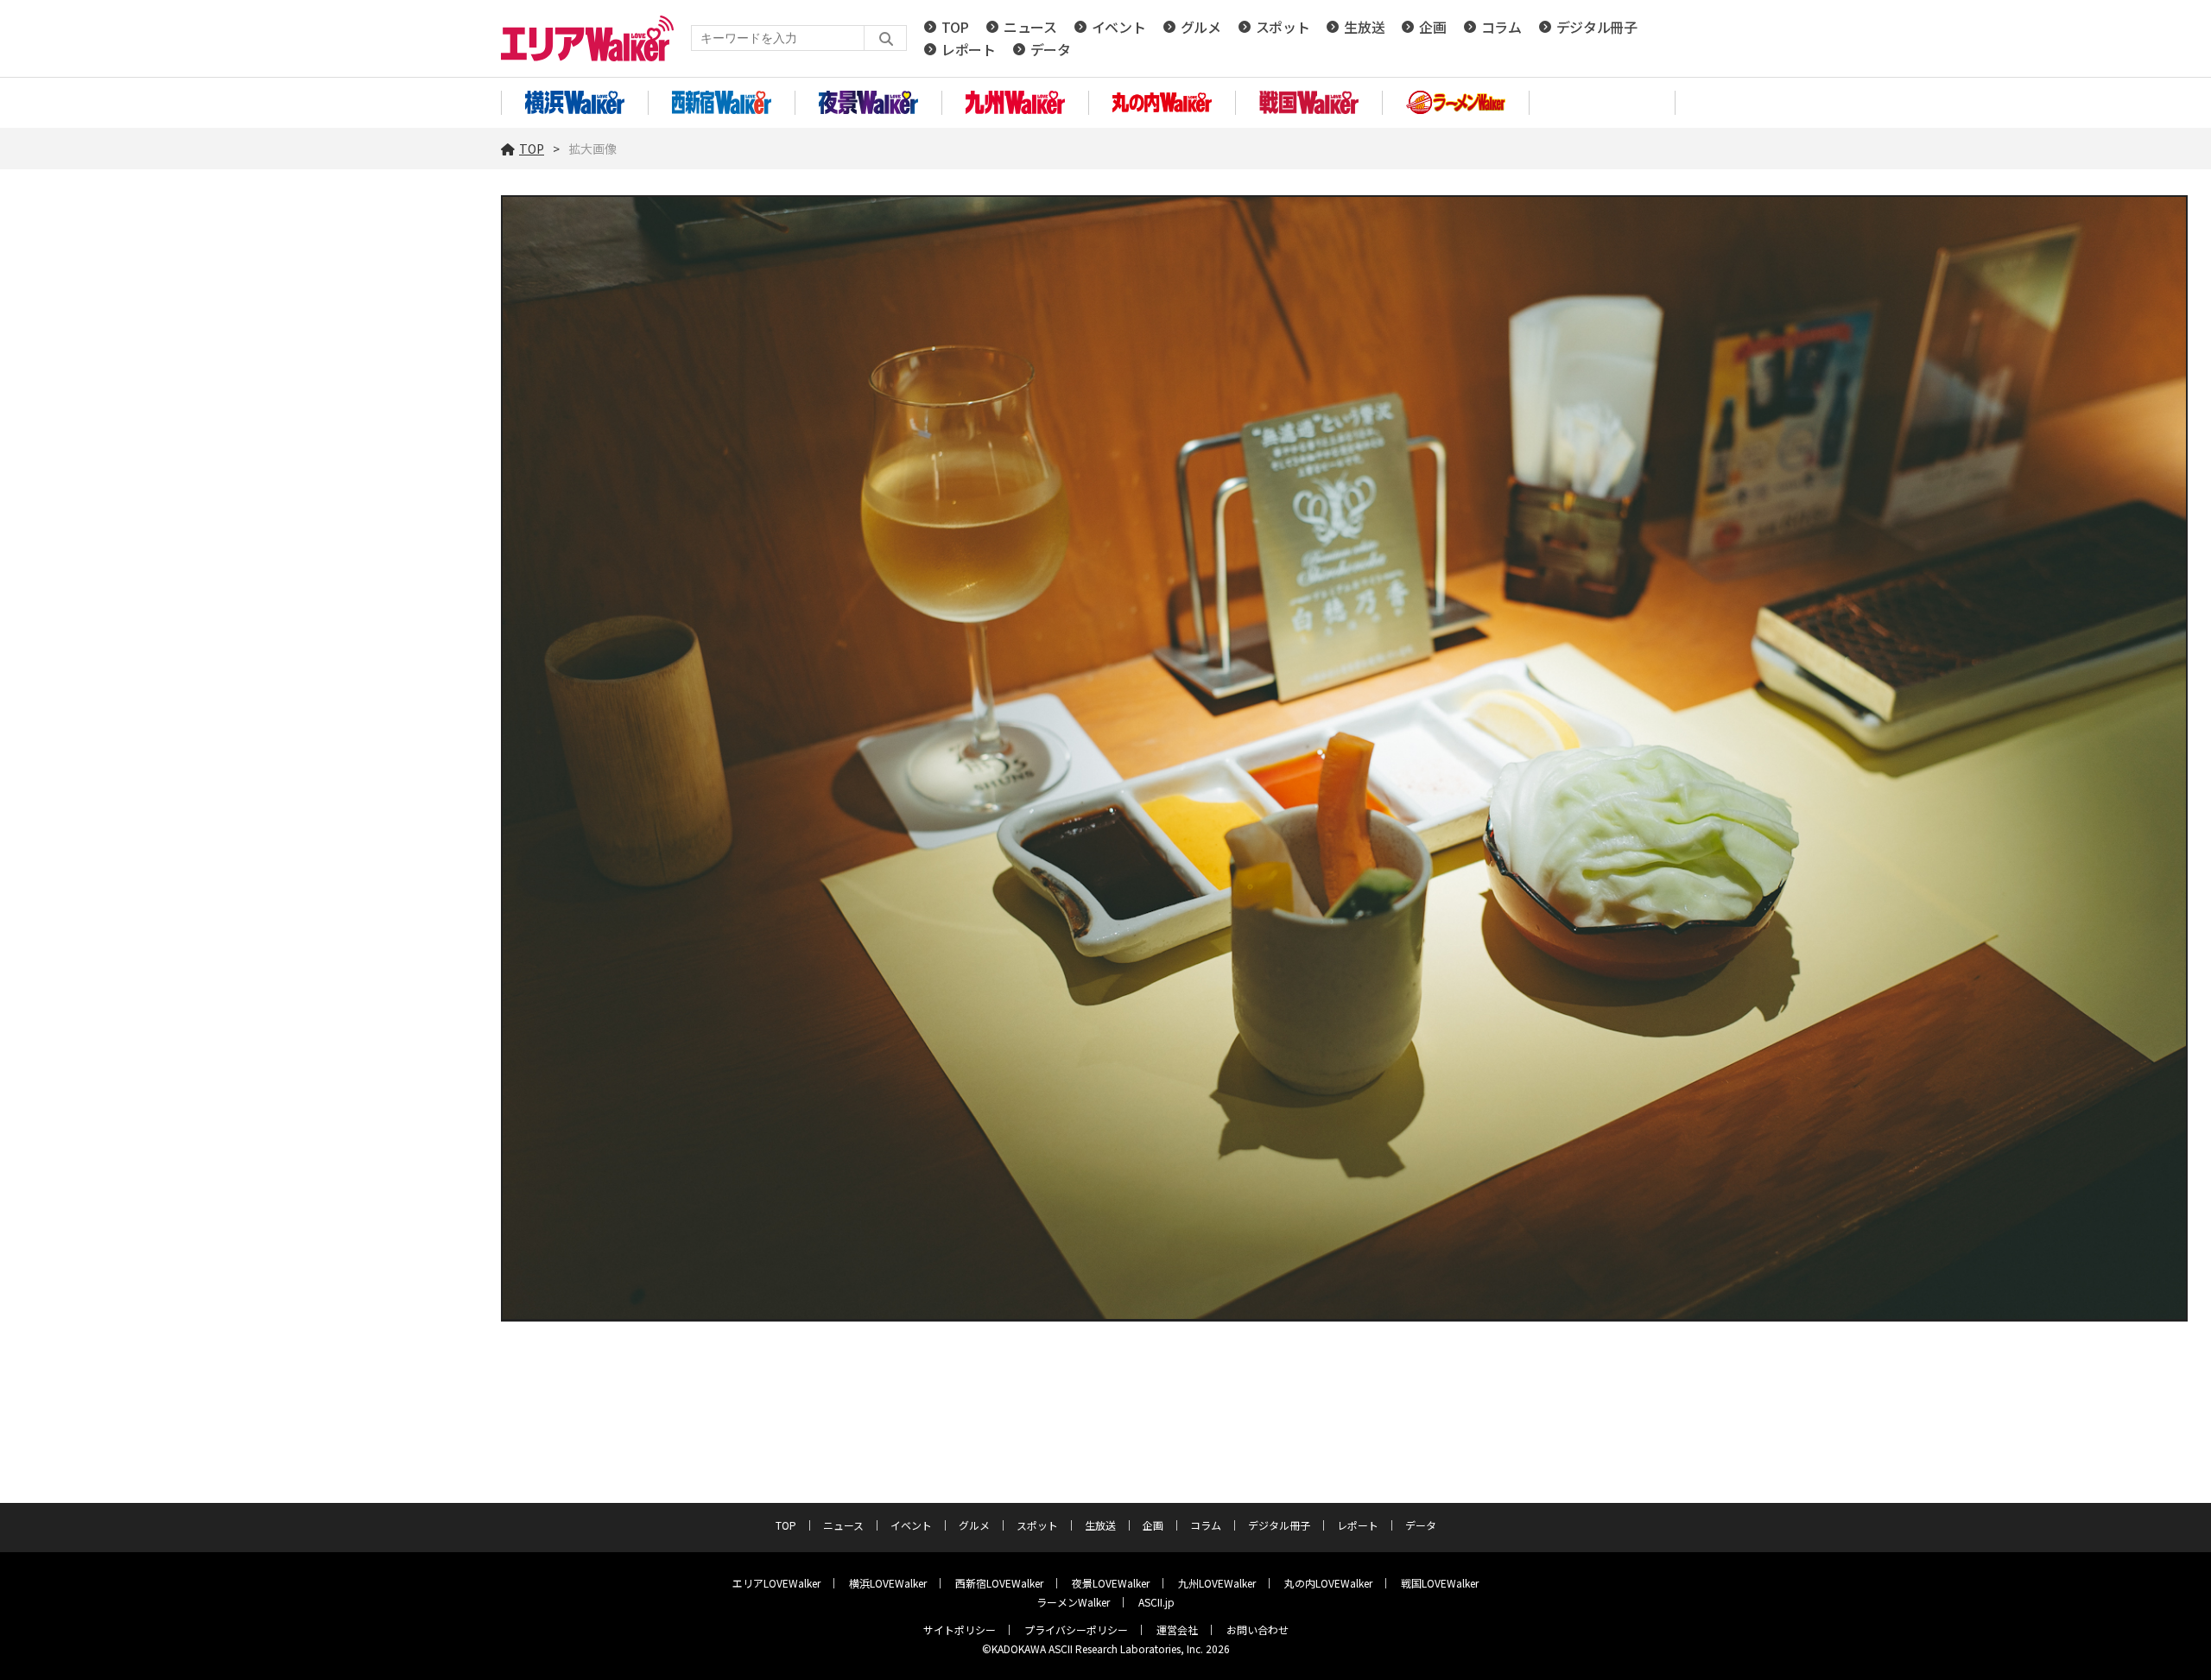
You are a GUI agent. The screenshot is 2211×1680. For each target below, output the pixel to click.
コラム (1501, 27)
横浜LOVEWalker (888, 1583)
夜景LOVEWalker (1111, 1583)
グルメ (1201, 27)
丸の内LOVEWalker (1328, 1583)
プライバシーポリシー (1076, 1629)
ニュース (1030, 27)
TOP (955, 27)
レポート (969, 49)
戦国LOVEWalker (1440, 1583)
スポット (1283, 27)
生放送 (1364, 27)
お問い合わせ (1258, 1629)
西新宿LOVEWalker (999, 1583)
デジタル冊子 (1597, 27)
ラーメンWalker (1073, 1602)
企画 (1432, 27)
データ (1051, 49)
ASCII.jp (1156, 1602)
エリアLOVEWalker (776, 1583)
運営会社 (1177, 1629)
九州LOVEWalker (1217, 1583)
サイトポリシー (960, 1629)
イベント (1119, 27)
